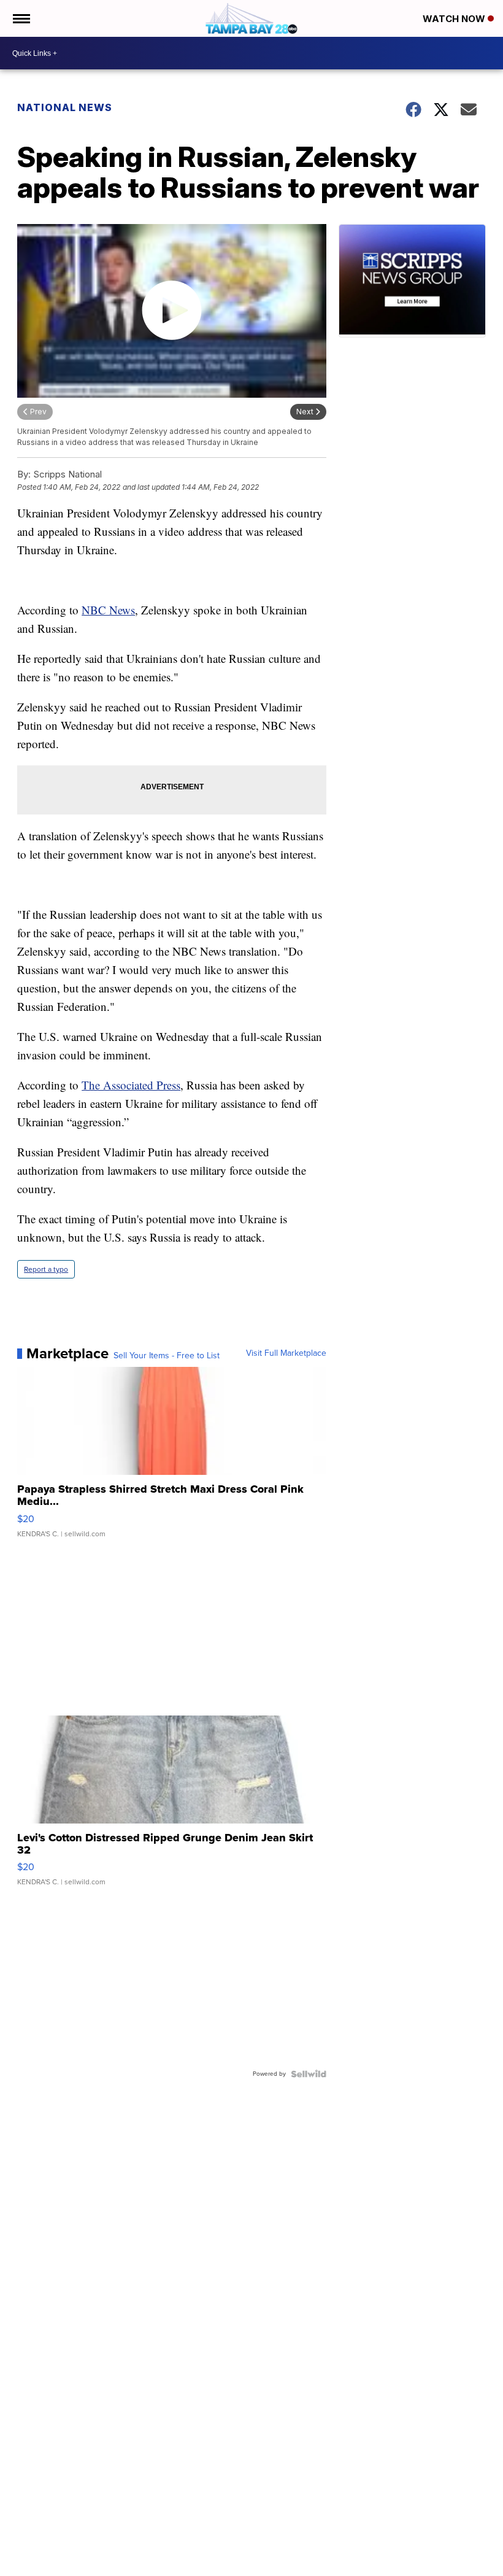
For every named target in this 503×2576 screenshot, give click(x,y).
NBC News (108, 610)
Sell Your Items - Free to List (167, 1356)
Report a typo (46, 1269)
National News (65, 107)
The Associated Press (131, 1085)
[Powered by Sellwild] (309, 2074)
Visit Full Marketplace (286, 1353)
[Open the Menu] (21, 18)
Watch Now (455, 19)
